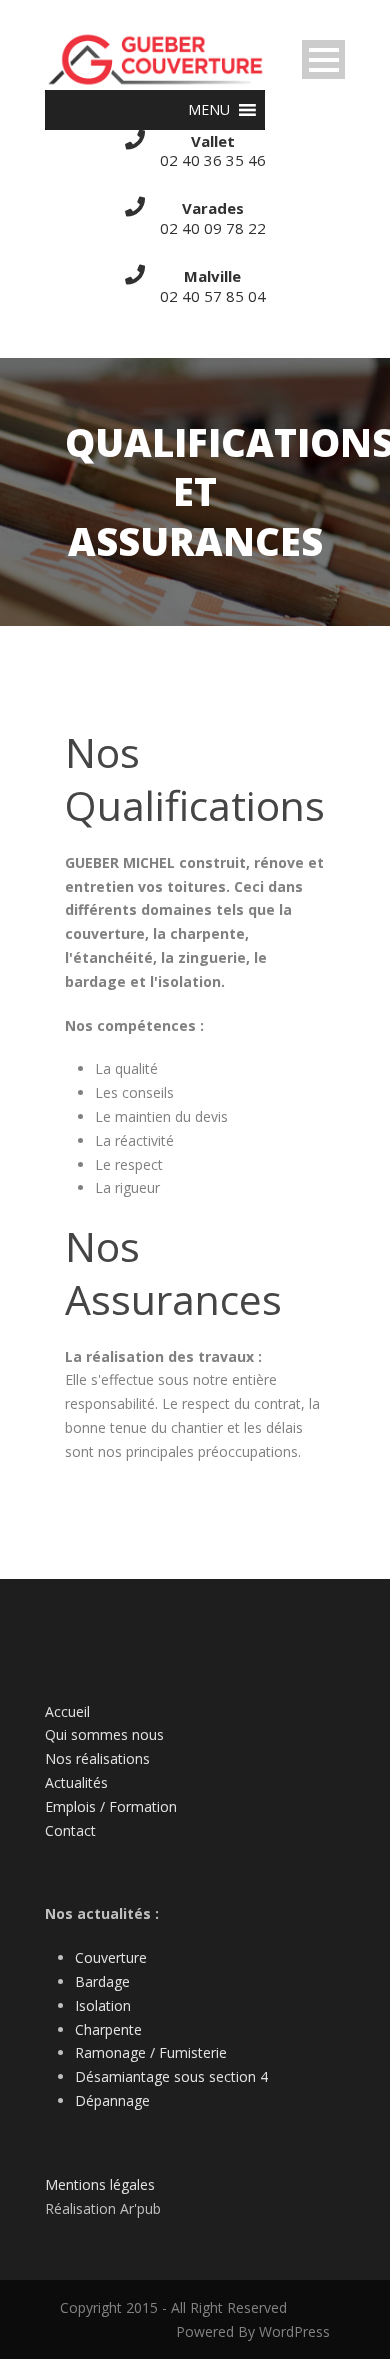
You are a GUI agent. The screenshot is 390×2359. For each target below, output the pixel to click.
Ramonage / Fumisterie (151, 2052)
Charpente (108, 2029)
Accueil (67, 1711)
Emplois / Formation (111, 1806)
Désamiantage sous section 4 (171, 2076)
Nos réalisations (97, 1758)
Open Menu (323, 59)
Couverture (111, 1957)
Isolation (103, 2005)
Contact (70, 1830)
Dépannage (112, 2100)
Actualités (76, 1782)
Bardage (102, 1981)
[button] (209, 110)
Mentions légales (100, 2184)
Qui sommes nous (104, 1734)
